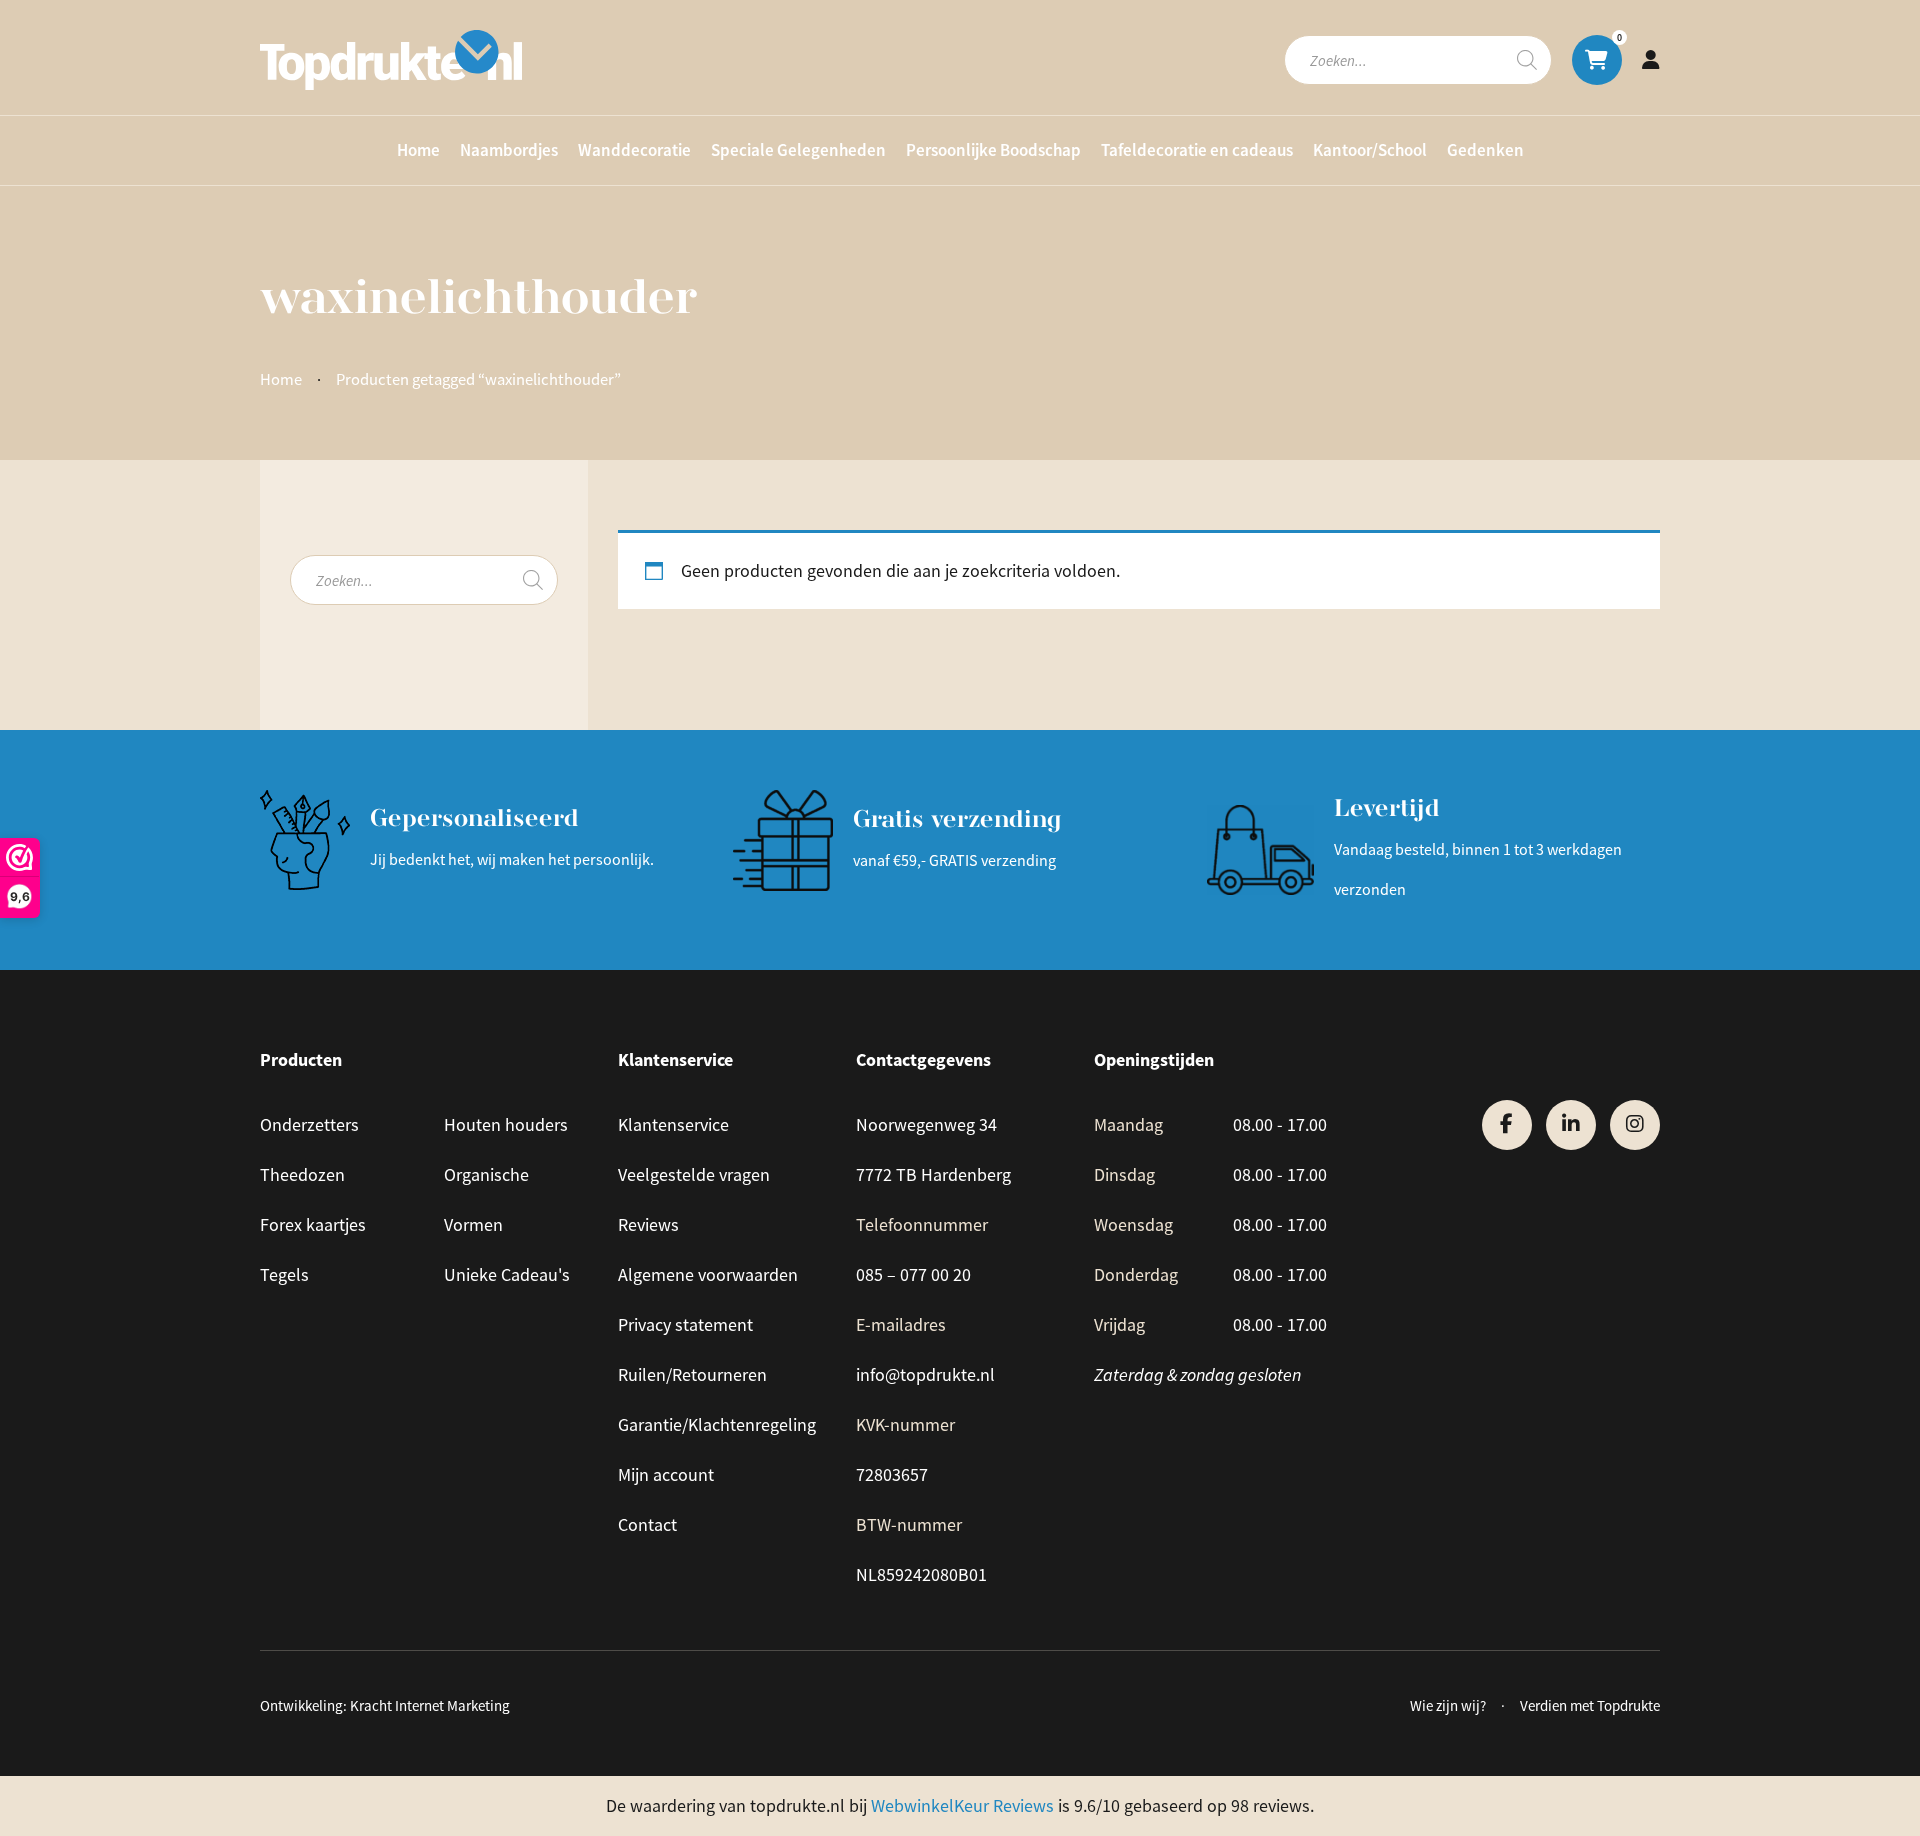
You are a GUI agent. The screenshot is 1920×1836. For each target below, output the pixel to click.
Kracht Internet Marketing (430, 1705)
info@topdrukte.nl (925, 1375)
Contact (647, 1525)
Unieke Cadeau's (507, 1275)
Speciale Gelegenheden (798, 150)
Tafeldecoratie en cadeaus (1197, 150)
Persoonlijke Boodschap (993, 150)
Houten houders (506, 1125)
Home (418, 150)
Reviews (648, 1225)
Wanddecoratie (634, 150)
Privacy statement (685, 1325)
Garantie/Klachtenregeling (717, 1425)
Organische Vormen (486, 1200)
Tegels (284, 1275)
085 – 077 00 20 (913, 1275)
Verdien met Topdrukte (1590, 1705)
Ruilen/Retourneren (692, 1375)
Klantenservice (673, 1125)
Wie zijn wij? (1448, 1705)
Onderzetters (309, 1125)
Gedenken (1485, 150)
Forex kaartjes (313, 1225)
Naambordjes (509, 150)
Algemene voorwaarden (708, 1275)
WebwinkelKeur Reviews (962, 1806)
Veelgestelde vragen (694, 1175)
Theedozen (302, 1175)
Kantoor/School (1370, 150)
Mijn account (666, 1475)
